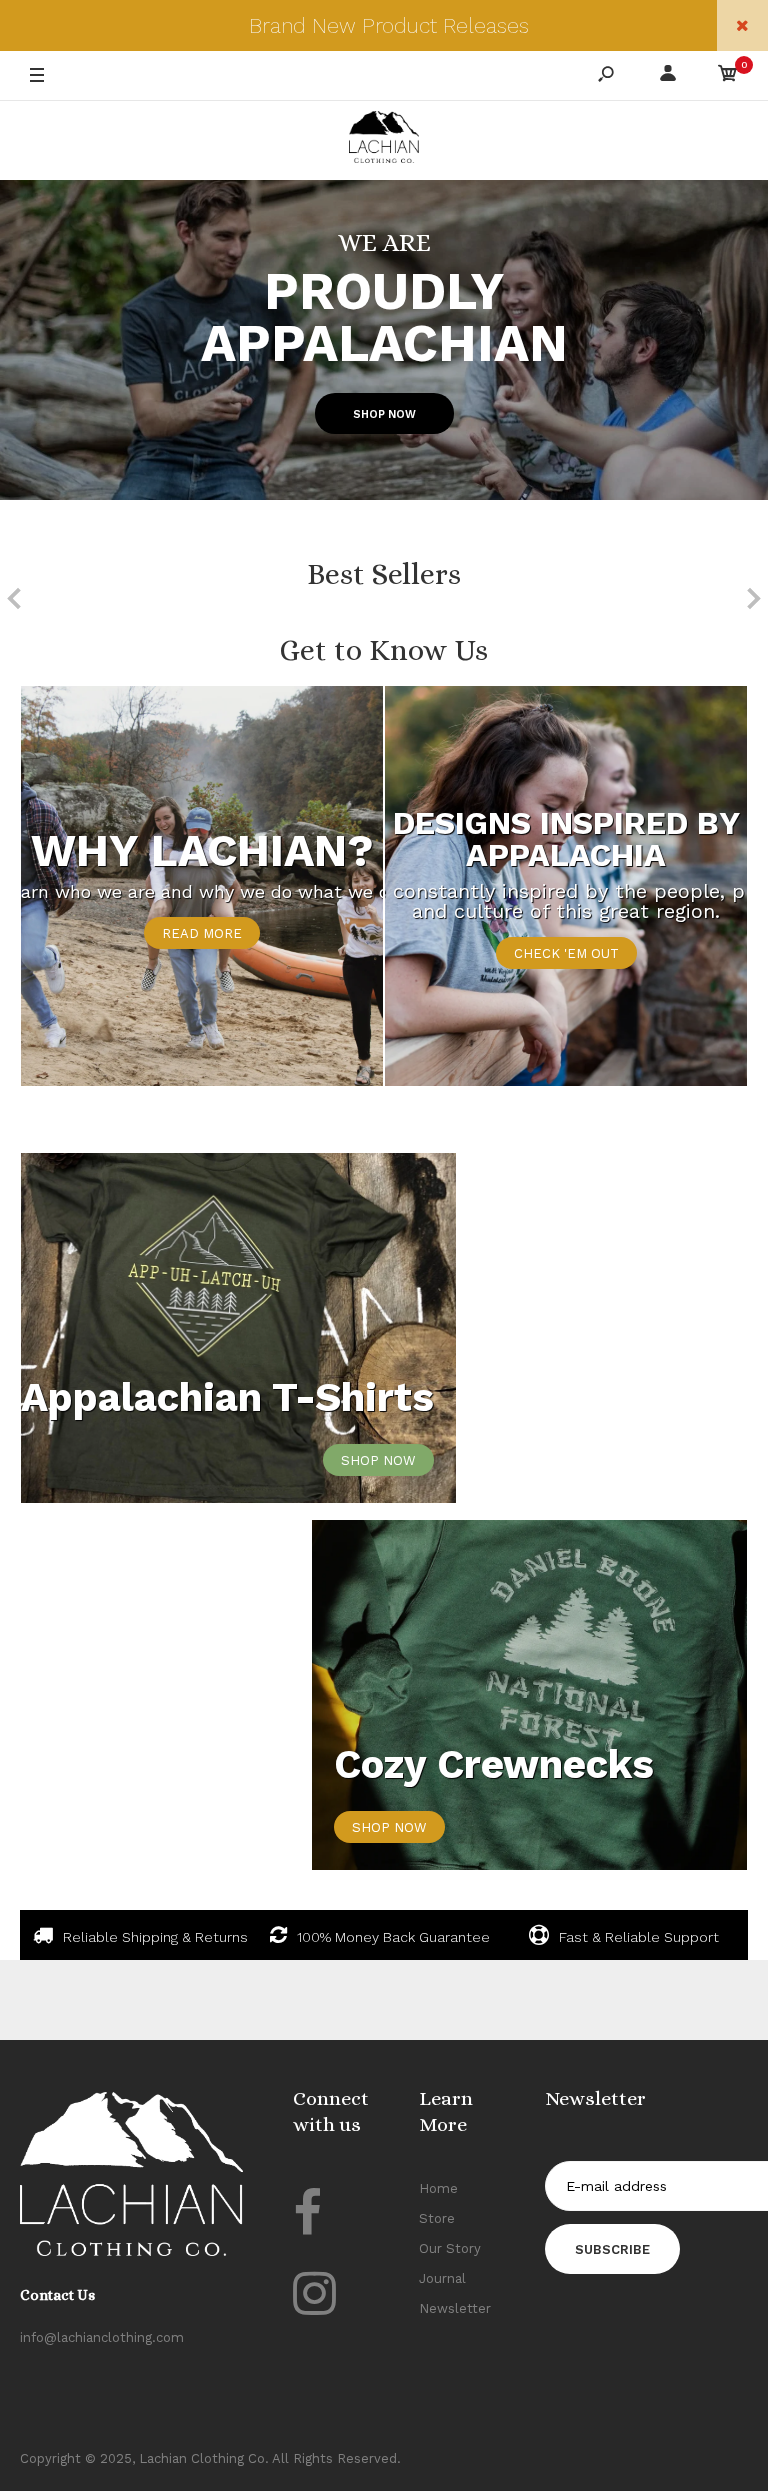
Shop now (389, 1827)
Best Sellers (384, 574)
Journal (442, 2278)
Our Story (450, 2248)
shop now (378, 1460)
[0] (728, 76)
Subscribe (612, 2249)
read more (202, 933)
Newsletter (455, 2308)
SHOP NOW (384, 414)
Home (438, 2188)
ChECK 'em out (566, 953)
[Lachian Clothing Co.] (384, 140)
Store (437, 2218)
